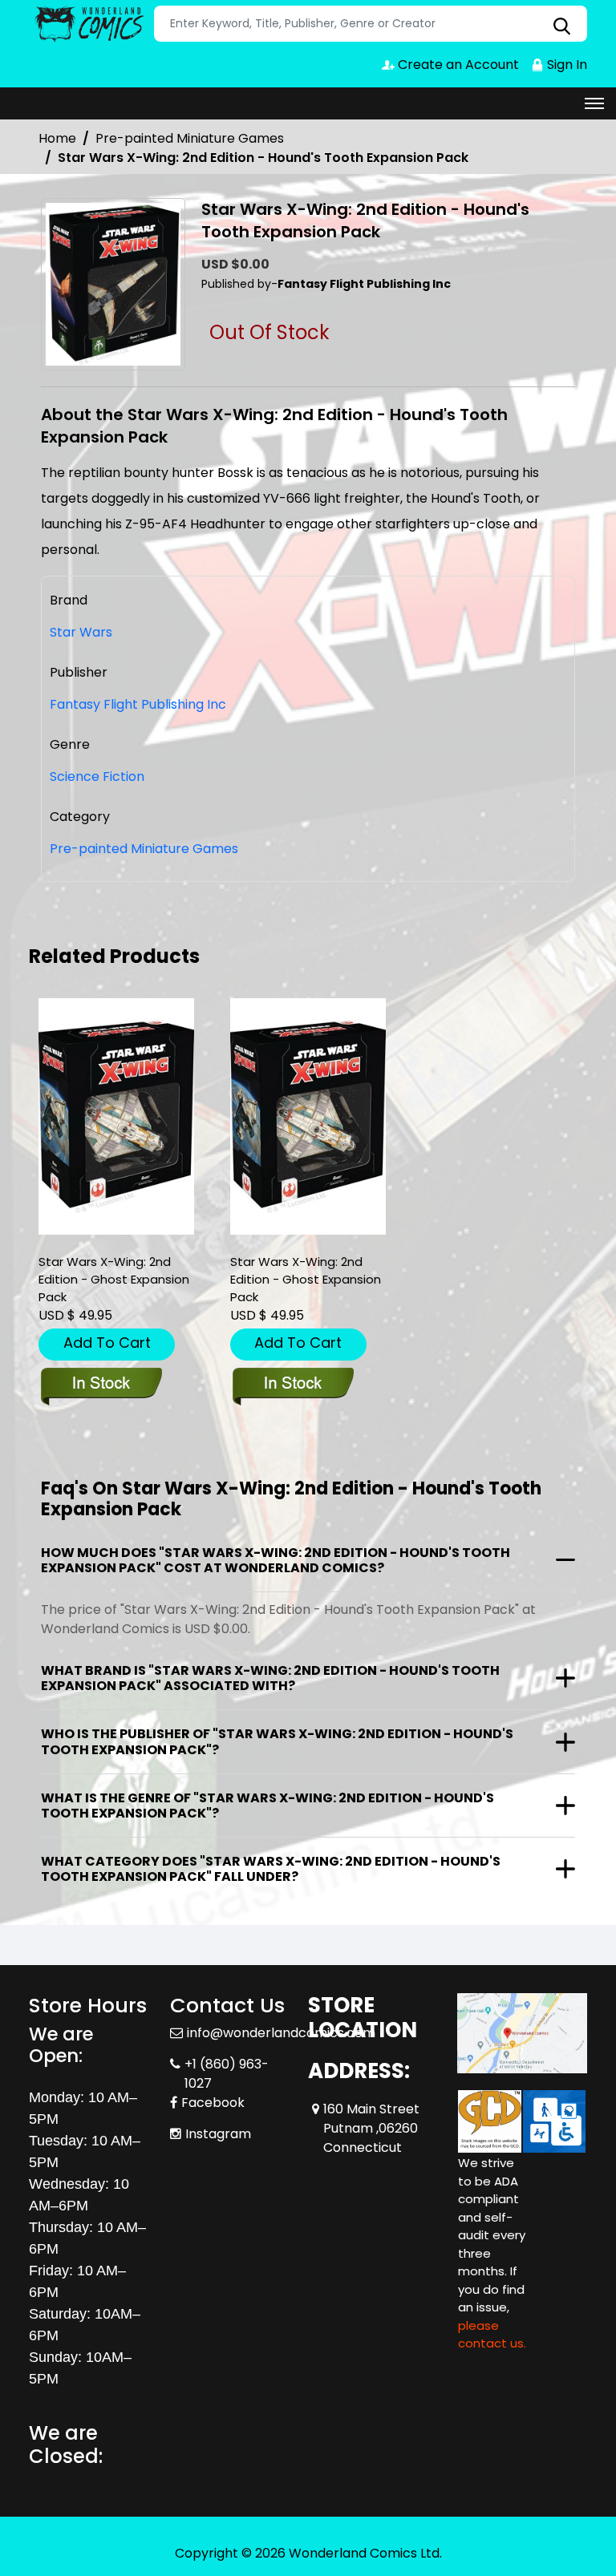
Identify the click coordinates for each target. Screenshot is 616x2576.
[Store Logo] (89, 24)
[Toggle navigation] (594, 103)
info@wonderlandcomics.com (281, 2033)
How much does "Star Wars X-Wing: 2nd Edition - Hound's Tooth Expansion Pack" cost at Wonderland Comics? (276, 1560)
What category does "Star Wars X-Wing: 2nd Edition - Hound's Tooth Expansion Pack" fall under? (271, 1869)
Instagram (218, 2134)
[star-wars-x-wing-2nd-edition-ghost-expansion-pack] (116, 1116)
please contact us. (492, 2335)
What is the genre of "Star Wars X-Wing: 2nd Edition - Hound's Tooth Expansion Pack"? (267, 1806)
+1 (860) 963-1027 (227, 2074)
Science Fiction (97, 776)
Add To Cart (107, 1343)
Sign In (565, 65)
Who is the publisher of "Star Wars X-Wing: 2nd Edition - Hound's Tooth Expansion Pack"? (277, 1741)
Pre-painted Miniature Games (190, 138)
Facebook (213, 2103)
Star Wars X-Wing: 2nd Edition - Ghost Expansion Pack (114, 1279)
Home (57, 138)
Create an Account (457, 65)
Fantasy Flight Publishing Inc (138, 704)
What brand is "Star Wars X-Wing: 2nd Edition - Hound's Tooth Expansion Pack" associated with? (270, 1678)
